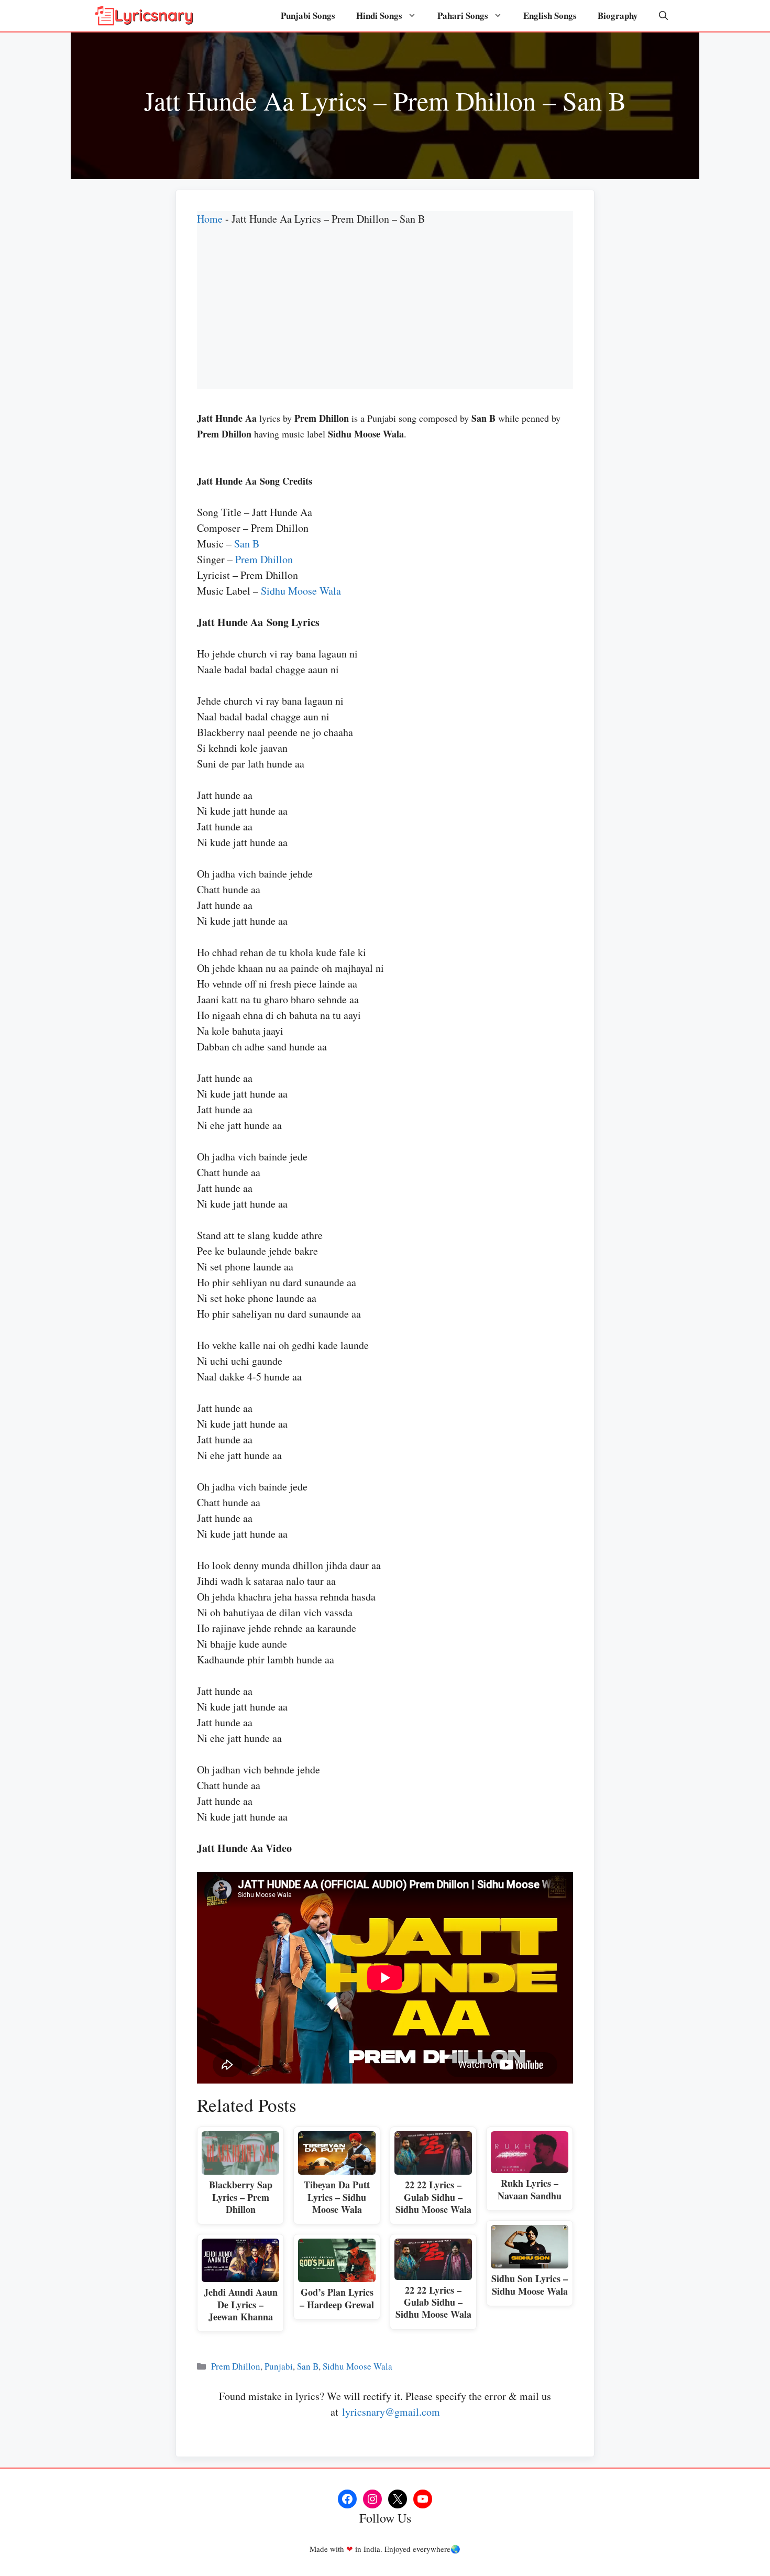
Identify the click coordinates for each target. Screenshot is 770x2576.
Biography (618, 15)
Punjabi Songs (308, 15)
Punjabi (279, 2366)
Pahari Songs (463, 15)
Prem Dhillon (264, 559)
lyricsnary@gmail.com (391, 2412)
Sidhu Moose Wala (301, 591)
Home (210, 219)
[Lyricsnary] (144, 16)
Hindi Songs (379, 15)
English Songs (550, 15)
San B (247, 544)
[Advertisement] (385, 316)
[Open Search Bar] (663, 16)
